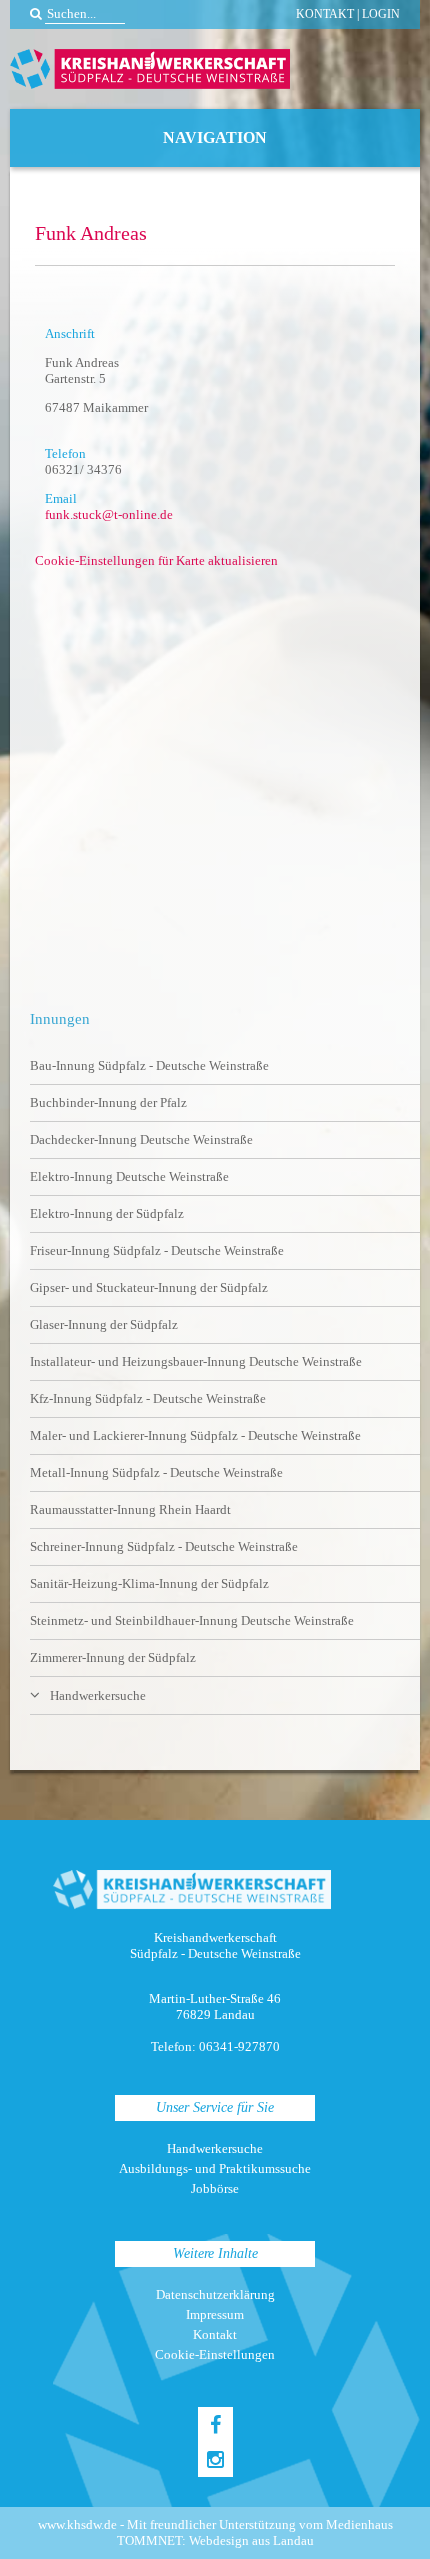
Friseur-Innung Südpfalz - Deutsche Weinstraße (157, 1250)
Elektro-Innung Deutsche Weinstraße (129, 1176)
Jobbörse (215, 2188)
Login (381, 14)
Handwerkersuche (98, 1695)
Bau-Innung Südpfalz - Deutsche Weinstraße (149, 1065)
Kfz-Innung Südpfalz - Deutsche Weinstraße (148, 1398)
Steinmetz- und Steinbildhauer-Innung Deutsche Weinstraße (192, 1620)
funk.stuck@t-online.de (109, 514)
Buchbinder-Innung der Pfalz (108, 1102)
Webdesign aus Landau (251, 2540)
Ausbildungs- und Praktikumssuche (215, 2168)
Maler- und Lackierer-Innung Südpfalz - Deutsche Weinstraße (195, 1435)
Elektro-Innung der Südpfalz (107, 1213)
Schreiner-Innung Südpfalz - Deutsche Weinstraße (164, 1546)
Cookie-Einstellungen (215, 2354)
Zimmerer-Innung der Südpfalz (113, 1657)
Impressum (215, 2314)
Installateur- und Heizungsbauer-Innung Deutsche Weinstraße (196, 1361)
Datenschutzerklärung (215, 2294)
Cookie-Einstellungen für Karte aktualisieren (156, 560)
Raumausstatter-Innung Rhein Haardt (130, 1509)
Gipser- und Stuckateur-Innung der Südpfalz (149, 1287)
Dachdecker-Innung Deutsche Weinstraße (141, 1139)
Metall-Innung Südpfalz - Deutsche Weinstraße (156, 1472)
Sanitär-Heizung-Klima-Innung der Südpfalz (149, 1583)
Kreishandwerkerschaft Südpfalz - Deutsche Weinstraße (150, 69)
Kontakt (325, 14)
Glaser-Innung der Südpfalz (104, 1324)
